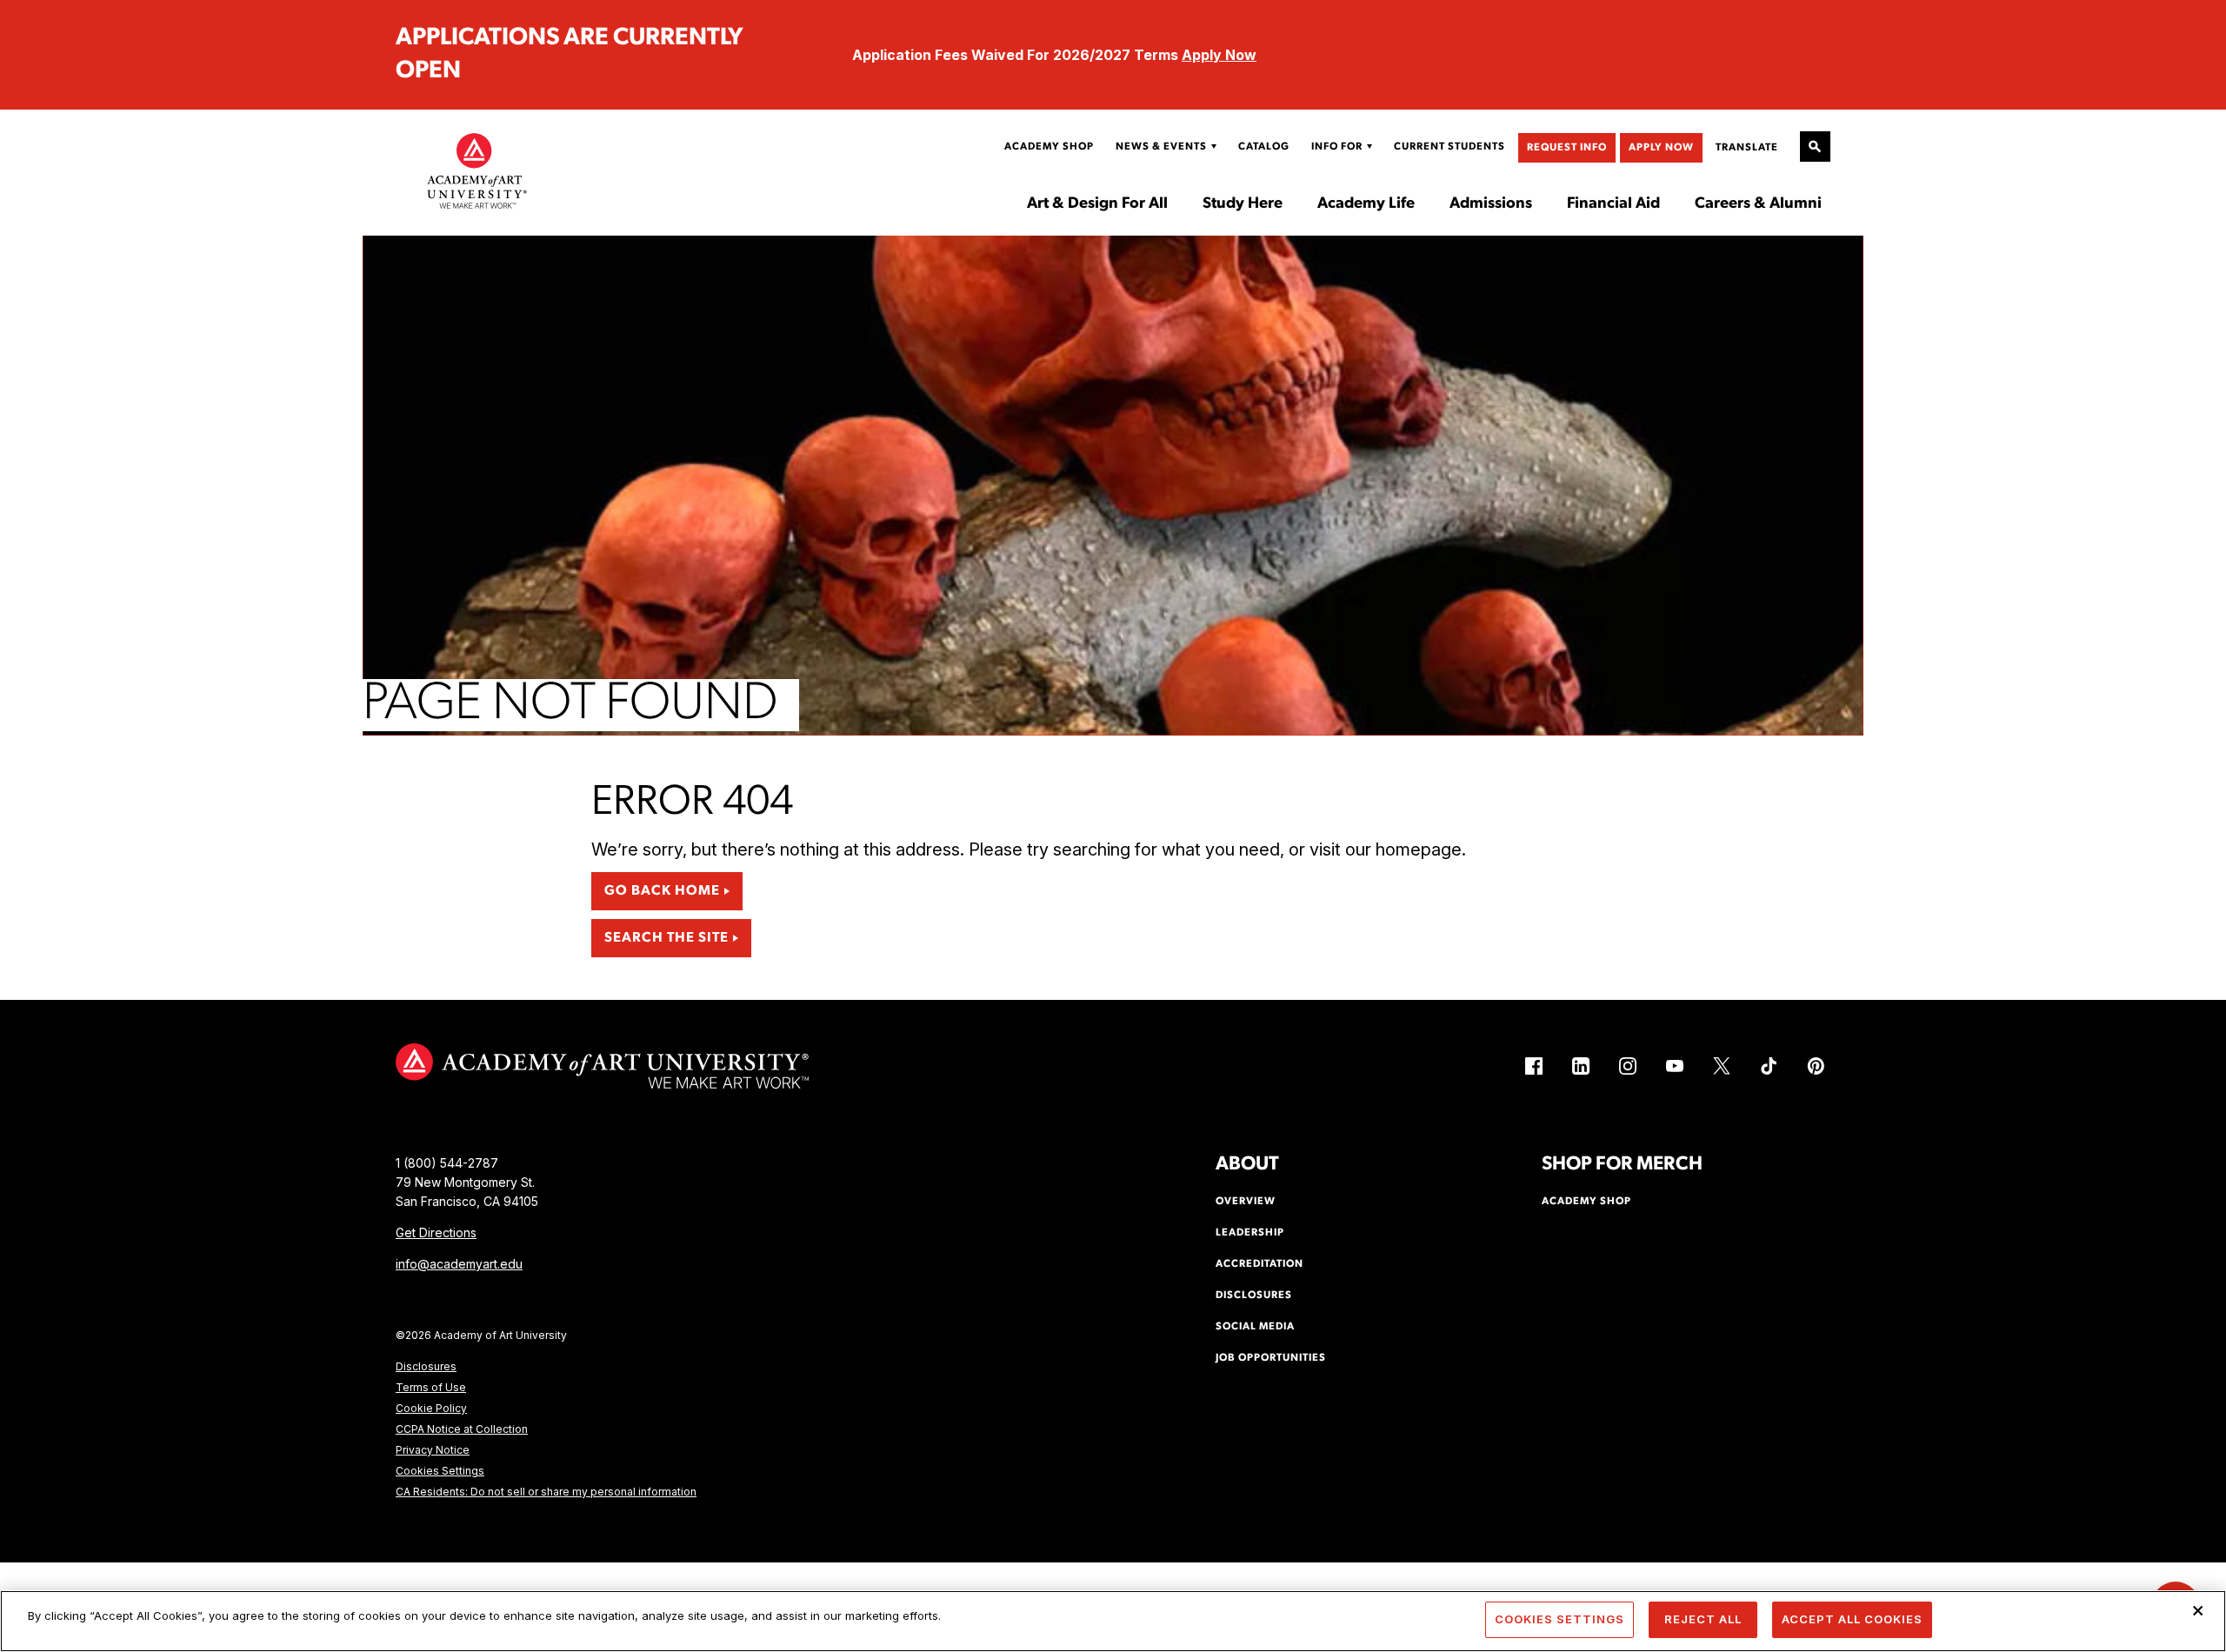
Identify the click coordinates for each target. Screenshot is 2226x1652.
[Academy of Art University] (477, 170)
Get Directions (436, 1232)
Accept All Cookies (1852, 1619)
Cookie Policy (431, 1408)
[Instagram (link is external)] (1628, 1066)
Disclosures (426, 1366)
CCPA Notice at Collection (462, 1429)
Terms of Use (431, 1387)
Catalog (1264, 147)
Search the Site (666, 938)
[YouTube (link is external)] (1675, 1066)
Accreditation (1260, 1264)
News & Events (1161, 147)
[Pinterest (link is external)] (1816, 1066)
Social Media (1255, 1327)
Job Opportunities (1271, 1358)
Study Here (1243, 204)
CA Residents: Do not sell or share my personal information (546, 1492)
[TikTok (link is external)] (1769, 1066)
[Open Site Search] (1815, 147)
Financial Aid (1613, 204)
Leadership (1250, 1233)
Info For (1337, 147)
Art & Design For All (1097, 204)
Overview (1246, 1202)
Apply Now (1219, 55)
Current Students (1450, 147)
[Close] (2198, 1610)
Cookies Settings (440, 1471)
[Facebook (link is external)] (1534, 1066)
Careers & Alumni (1758, 204)
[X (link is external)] (1722, 1066)
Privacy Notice (433, 1450)
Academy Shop (1049, 147)
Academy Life (1366, 204)
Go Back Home (662, 891)
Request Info (1567, 148)
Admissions (1491, 204)
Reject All (1703, 1619)
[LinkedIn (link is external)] (1581, 1066)
